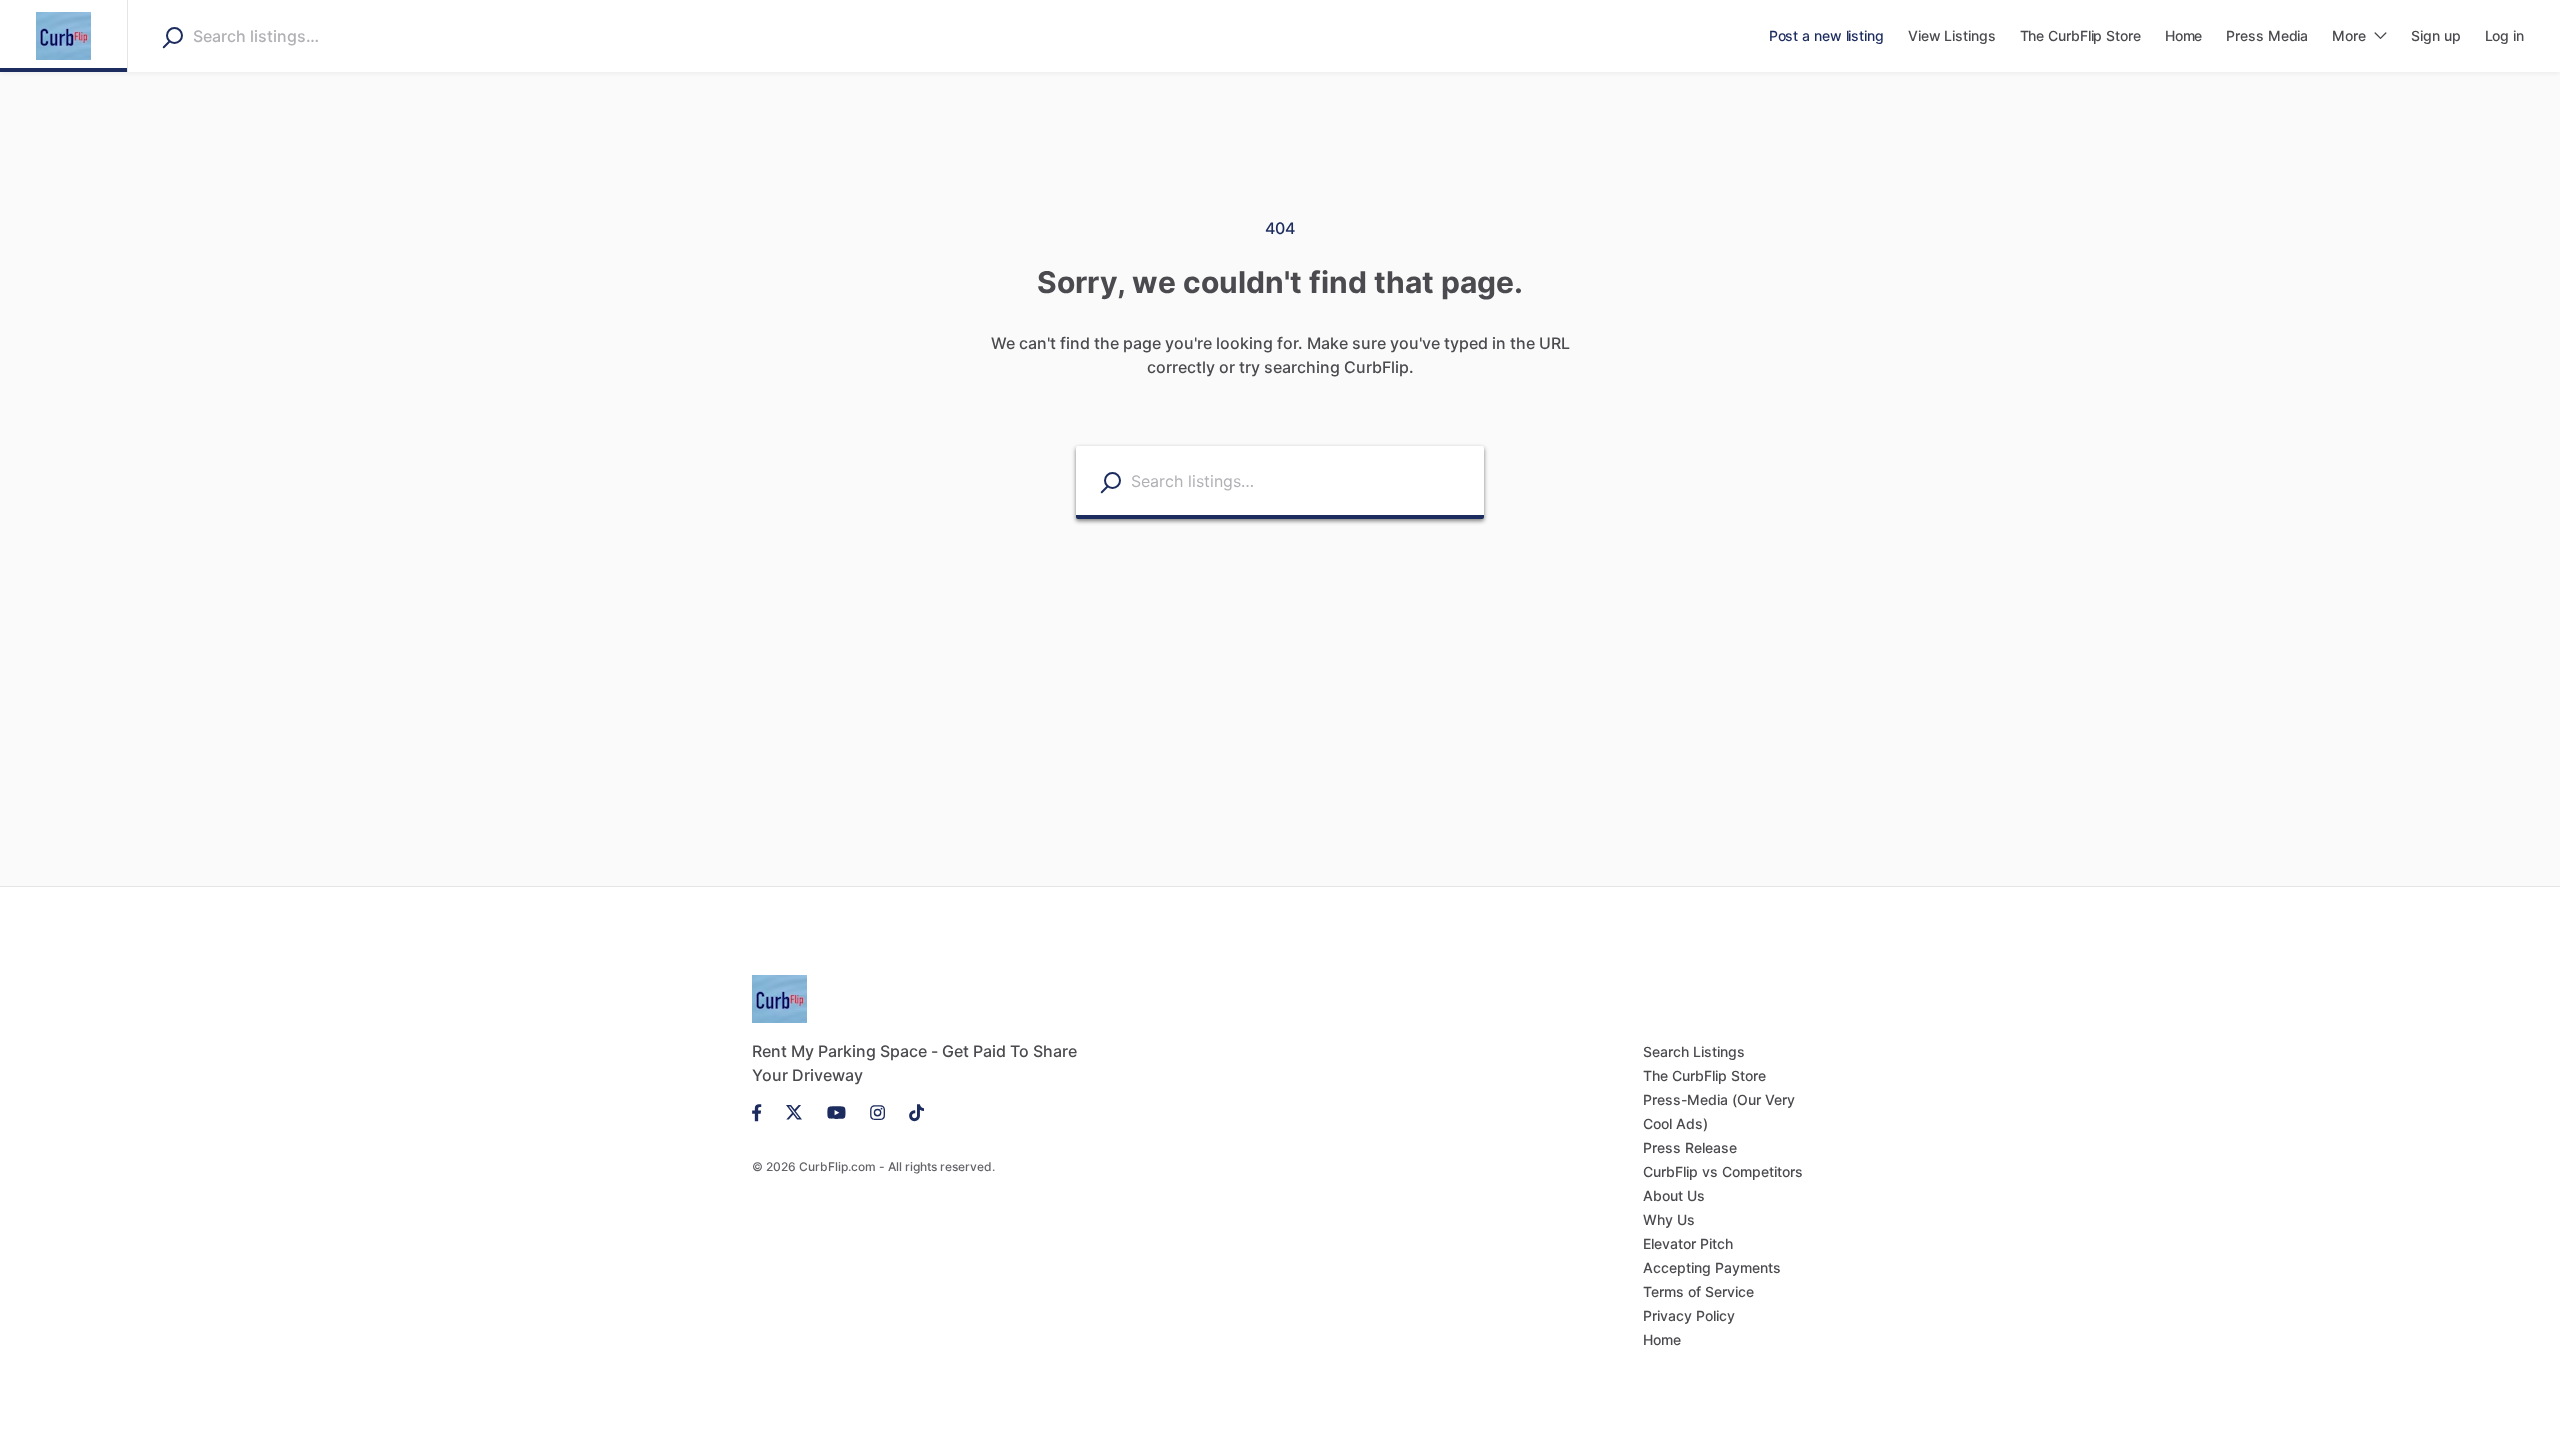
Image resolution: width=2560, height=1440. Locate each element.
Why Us (1669, 1219)
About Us (1674, 1195)
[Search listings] (1110, 481)
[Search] (172, 37)
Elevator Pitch (1688, 1243)
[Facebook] (763, 1111)
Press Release (1690, 1147)
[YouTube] (836, 1111)
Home (1662, 1339)
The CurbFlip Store (1704, 1075)
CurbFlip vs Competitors (1723, 1171)
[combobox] (319, 36)
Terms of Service (1698, 1291)
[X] (794, 1111)
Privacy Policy (1689, 1315)
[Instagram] (877, 1111)
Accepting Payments (1712, 1267)
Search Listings (1694, 1051)
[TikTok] (910, 1111)
